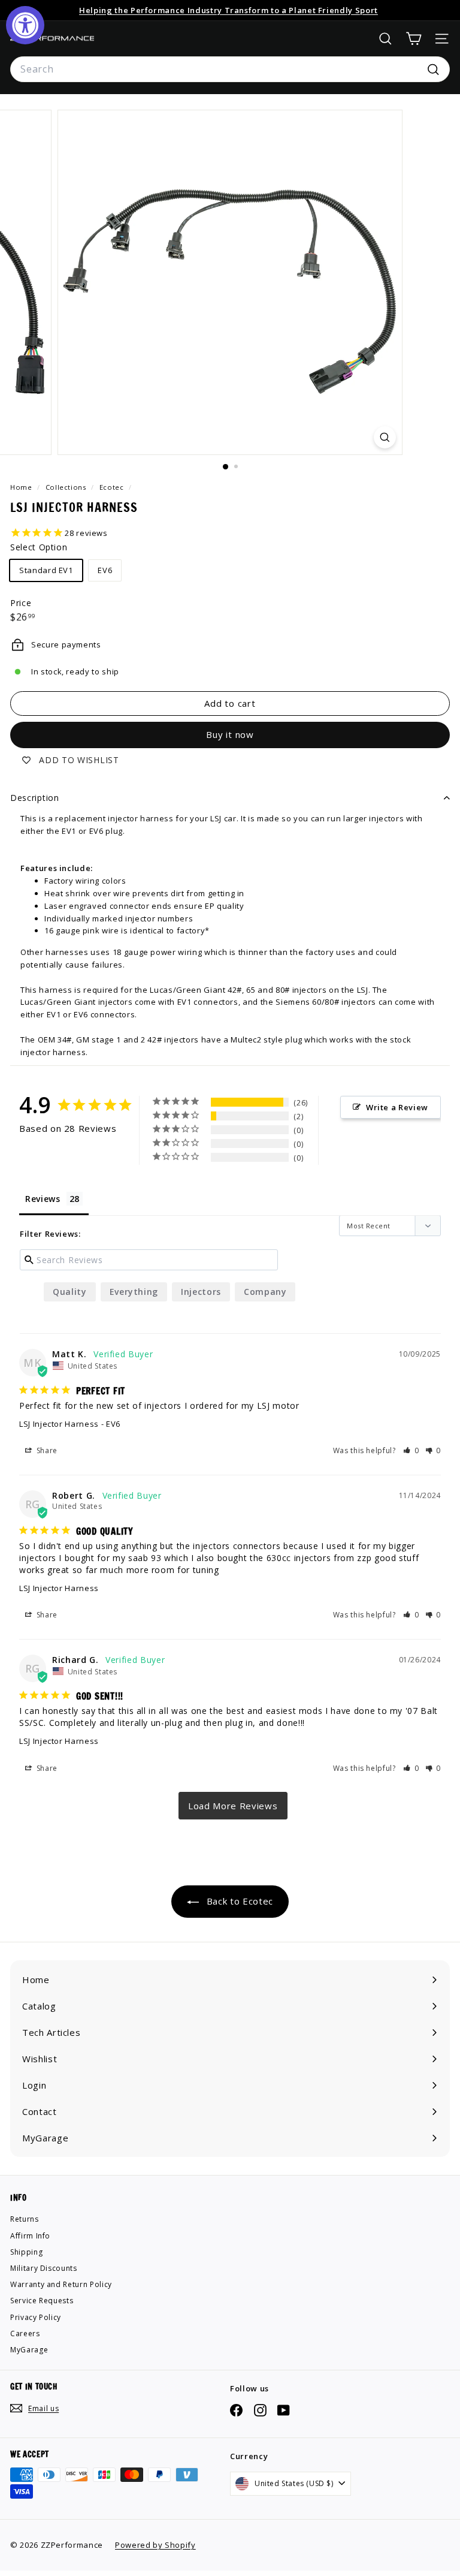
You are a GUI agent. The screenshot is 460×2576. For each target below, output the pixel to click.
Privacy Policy (36, 2317)
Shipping (26, 2252)
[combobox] (230, 70)
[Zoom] (385, 437)
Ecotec (112, 487)
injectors (201, 1292)
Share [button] (46, 1450)
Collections (67, 487)
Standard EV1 (46, 570)
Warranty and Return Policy (61, 2284)
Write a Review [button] (397, 1107)
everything (134, 1292)
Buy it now (230, 734)
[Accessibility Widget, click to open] (25, 25)
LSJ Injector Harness (59, 1424)
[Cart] (414, 39)
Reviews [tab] (43, 1199)
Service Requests (42, 2301)
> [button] (233, 1806)
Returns (25, 2219)
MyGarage (29, 2350)
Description (35, 798)
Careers (25, 2334)
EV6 (105, 570)
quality (70, 1292)
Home (22, 487)
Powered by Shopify (155, 2545)
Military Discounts (44, 2268)
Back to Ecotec (238, 1901)
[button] (411, 1450)
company (265, 1292)
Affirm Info (30, 2236)
